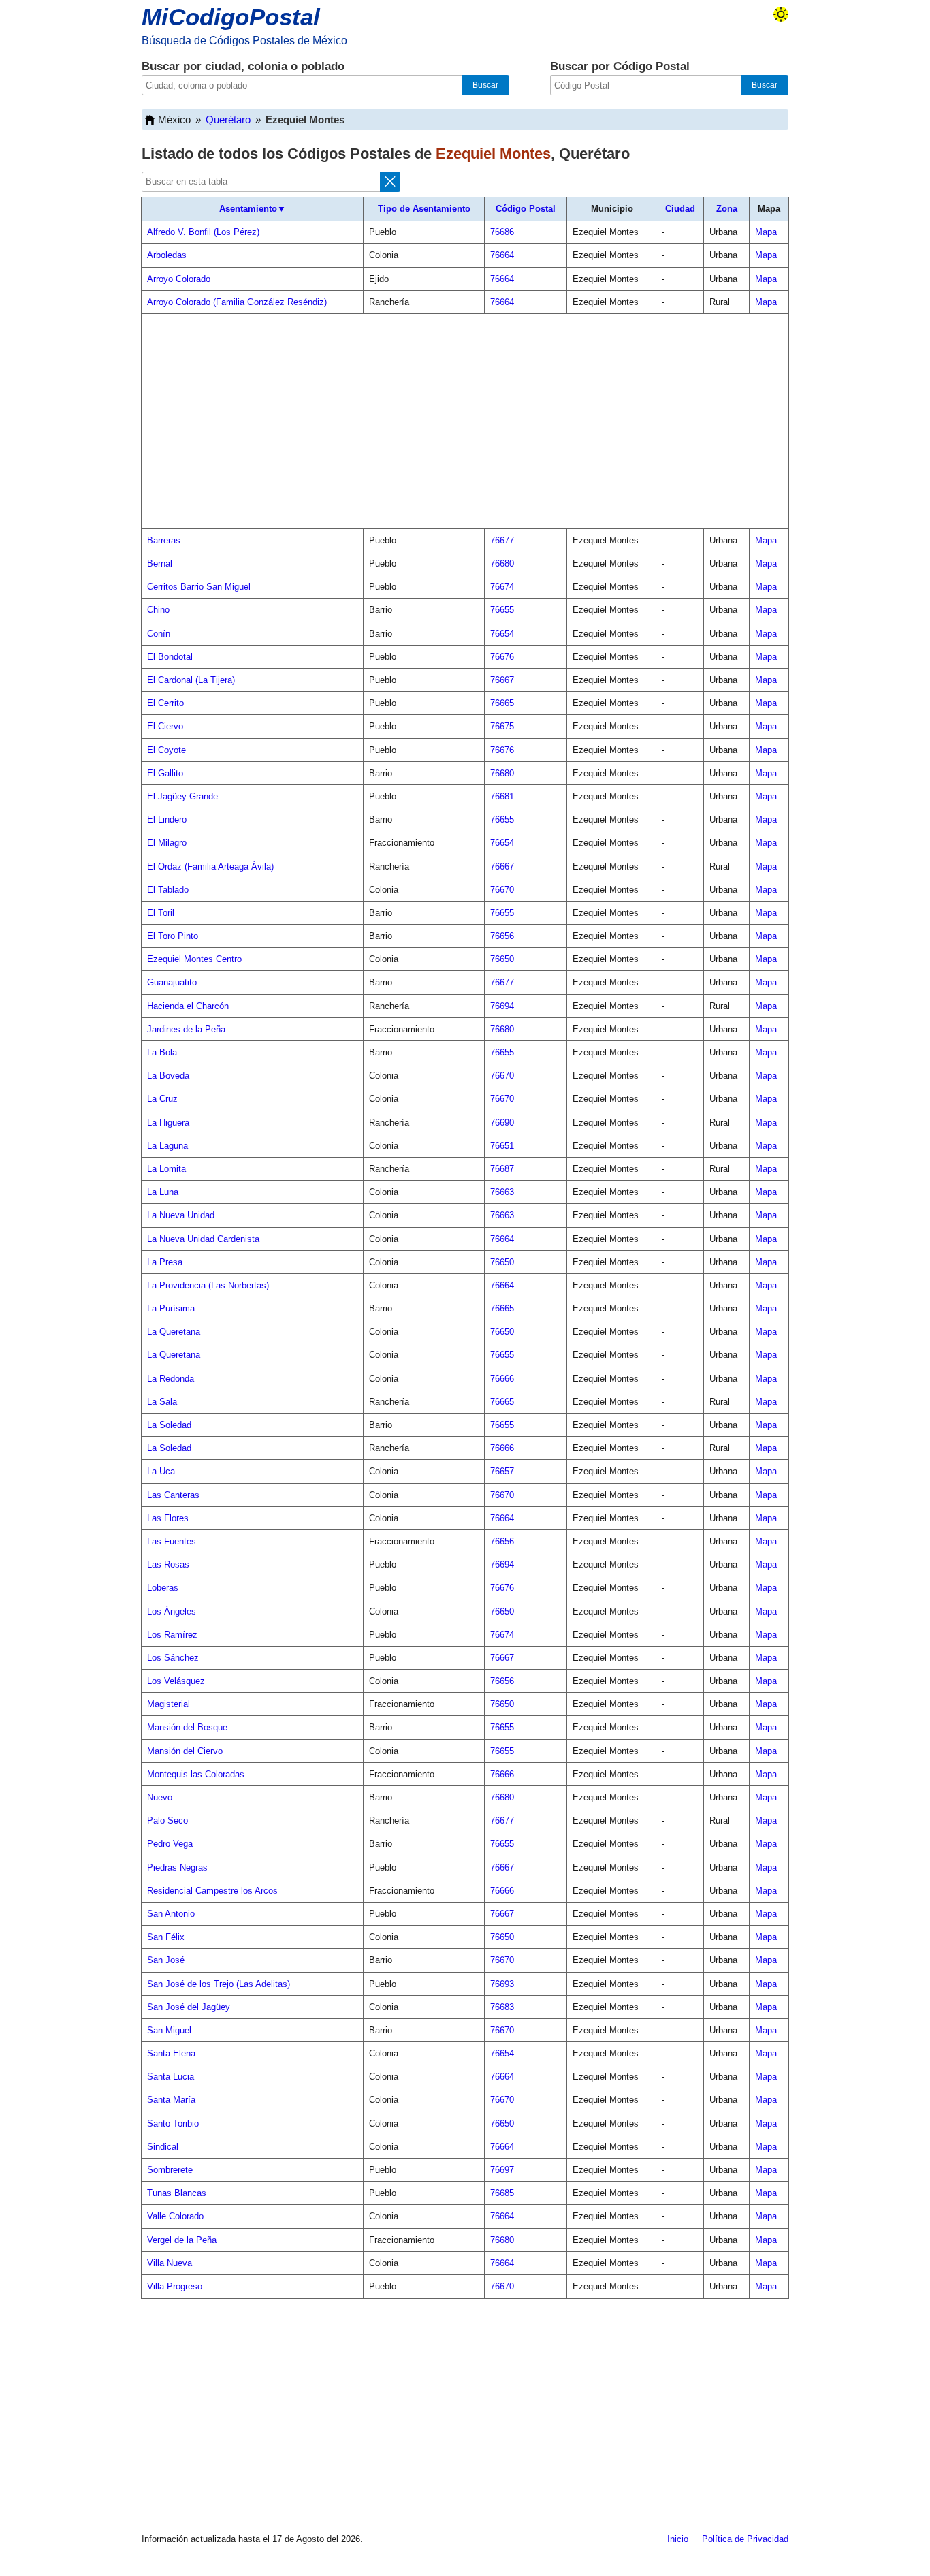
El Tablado (168, 890)
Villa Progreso (175, 2286)
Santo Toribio (173, 2124)
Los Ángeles (172, 1611)
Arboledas (167, 255)
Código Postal (526, 209)
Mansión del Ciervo (185, 1751)
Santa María (171, 2100)
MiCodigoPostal (231, 17)
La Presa (165, 1262)
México (174, 120)
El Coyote (166, 750)
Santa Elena (171, 2053)
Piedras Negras (177, 1867)
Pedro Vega (170, 1844)
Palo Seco (167, 1820)
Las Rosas (168, 1564)
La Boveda (168, 1076)
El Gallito (165, 773)
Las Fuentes (172, 1541)
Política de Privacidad (745, 2539)
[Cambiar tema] (781, 14)
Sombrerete (170, 2170)
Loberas (163, 1588)
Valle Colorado (175, 2216)
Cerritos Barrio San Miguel (199, 587)
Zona (727, 209)
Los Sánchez (173, 1658)
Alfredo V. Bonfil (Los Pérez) (203, 232)
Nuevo (160, 1797)
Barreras (164, 540)
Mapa (766, 232)
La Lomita (166, 1169)
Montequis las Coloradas (196, 1774)
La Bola (162, 1052)
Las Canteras (173, 1495)
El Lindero (167, 820)
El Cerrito (165, 703)
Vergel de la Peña (182, 2240)
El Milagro (167, 843)
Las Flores (168, 1518)
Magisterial (169, 1704)
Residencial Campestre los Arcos (212, 1891)
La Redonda (171, 1379)
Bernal (160, 563)
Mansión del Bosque (187, 1727)
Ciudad (680, 209)
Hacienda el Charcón (188, 1006)
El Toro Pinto (173, 936)
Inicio (678, 2539)
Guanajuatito (172, 982)
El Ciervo (165, 726)
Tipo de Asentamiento (424, 209)
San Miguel (169, 2030)
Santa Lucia (171, 2077)
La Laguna (167, 1146)
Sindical (163, 2147)
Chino (158, 610)
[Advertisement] (465, 422)
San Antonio (171, 1914)
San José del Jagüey (189, 2007)
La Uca (161, 1471)
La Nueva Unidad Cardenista (203, 1239)
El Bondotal (170, 657)
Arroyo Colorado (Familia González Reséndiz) (237, 302)
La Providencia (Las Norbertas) (208, 1285)
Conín (159, 634)
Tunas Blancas (177, 2193)
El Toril (161, 913)
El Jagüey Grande (182, 796)
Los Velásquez (176, 1681)
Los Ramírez (172, 1635)
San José (166, 1960)
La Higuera (168, 1123)
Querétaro (228, 120)
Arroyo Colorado (179, 279)
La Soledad (169, 1425)
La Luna (163, 1192)
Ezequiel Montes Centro (194, 959)
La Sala (162, 1402)
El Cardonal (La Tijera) (191, 680)
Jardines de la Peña (186, 1029)
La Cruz (162, 1099)
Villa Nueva (170, 2263)
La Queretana (174, 1332)
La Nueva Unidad (181, 1215)
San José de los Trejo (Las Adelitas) (219, 1984)
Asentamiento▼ (253, 209)
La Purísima (171, 1308)
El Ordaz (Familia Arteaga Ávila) (210, 866)
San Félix (166, 1937)
